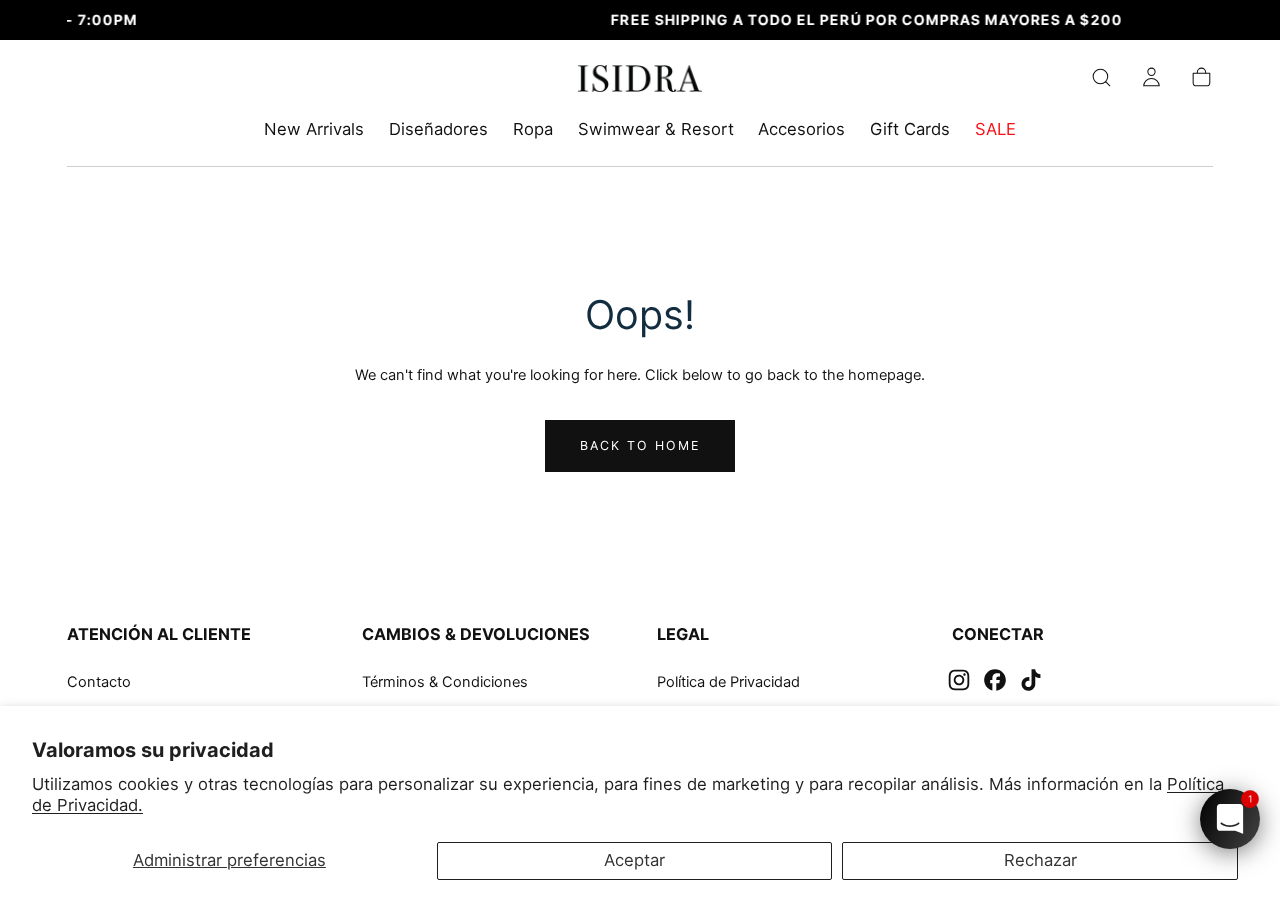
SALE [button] (995, 129)
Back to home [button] (640, 445)
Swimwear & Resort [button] (656, 129)
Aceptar (634, 860)
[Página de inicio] (640, 82)
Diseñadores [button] (438, 129)
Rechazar (1040, 860)
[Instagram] (959, 680)
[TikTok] (1031, 680)
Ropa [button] (533, 129)
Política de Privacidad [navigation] (728, 682)
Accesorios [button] (801, 129)
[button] (1101, 77)
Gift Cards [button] (910, 129)
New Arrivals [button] (314, 129)
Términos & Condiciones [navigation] (445, 682)
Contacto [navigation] (99, 682)
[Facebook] (995, 680)
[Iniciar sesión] (1151, 77)
